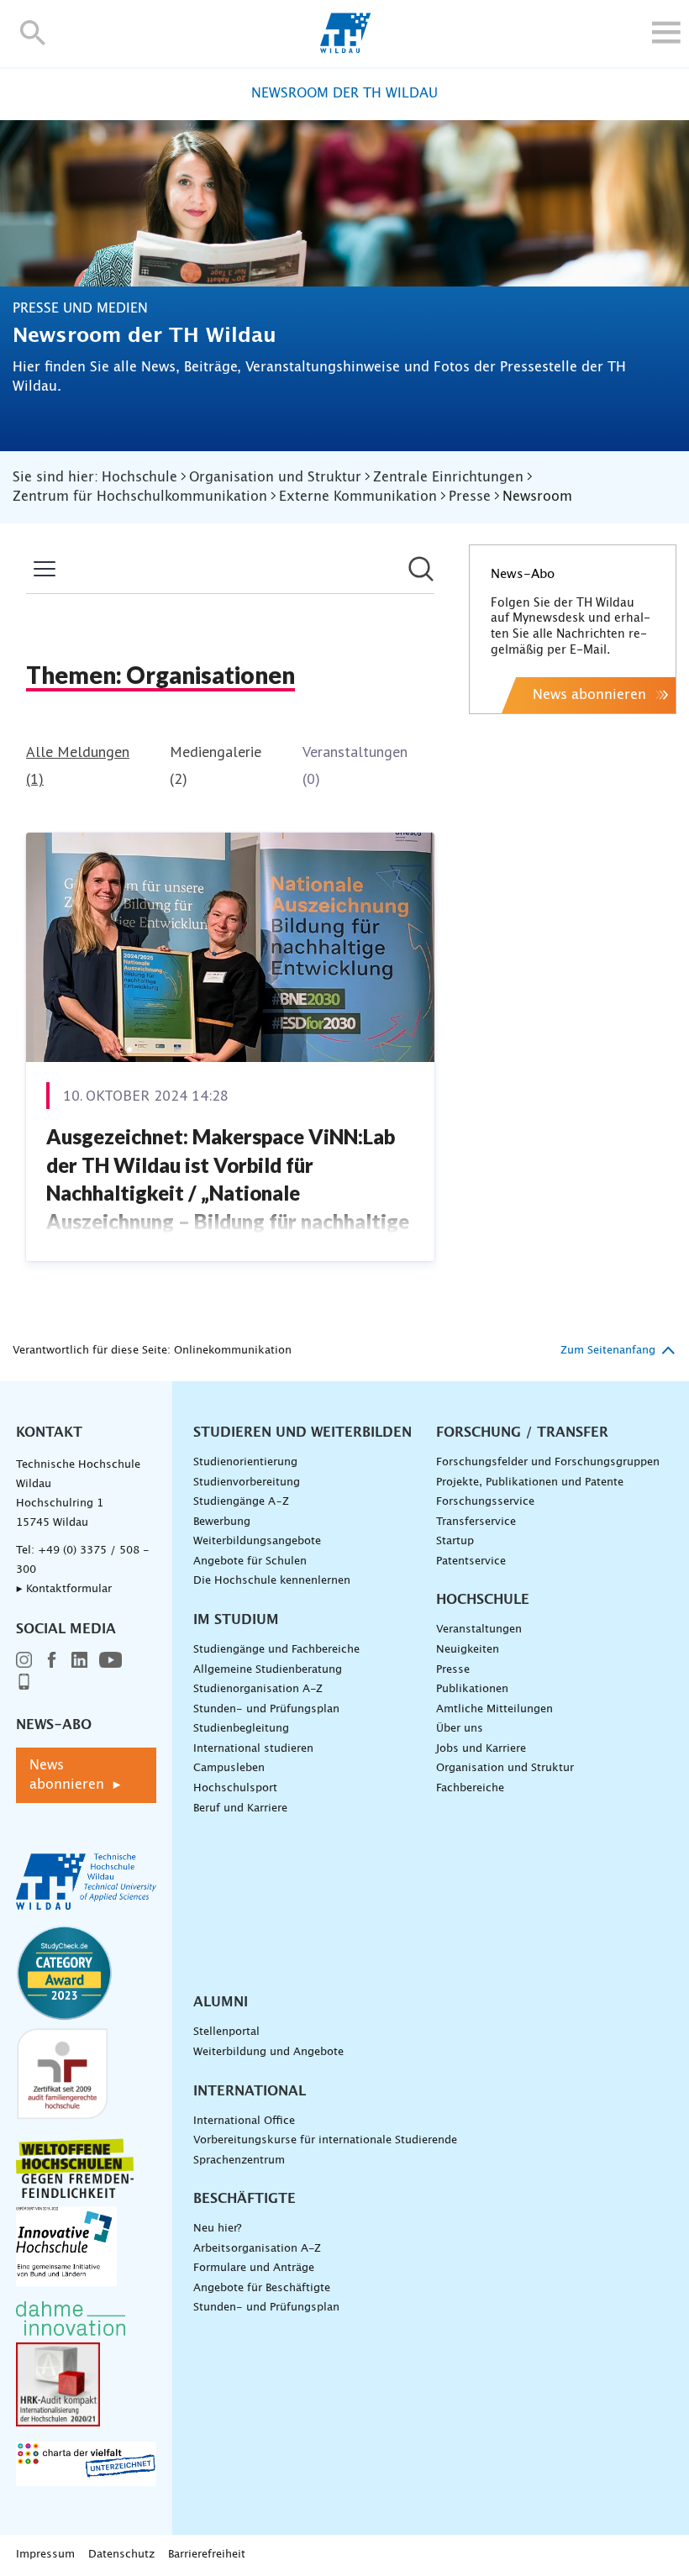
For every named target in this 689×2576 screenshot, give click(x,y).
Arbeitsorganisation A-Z (257, 2249)
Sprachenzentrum (239, 2161)
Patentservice (471, 1561)
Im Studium (236, 1620)
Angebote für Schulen (250, 1561)
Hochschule (483, 1600)
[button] (33, 32)
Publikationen (472, 1689)
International (250, 2091)
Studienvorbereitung (247, 1483)
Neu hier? (217, 2229)
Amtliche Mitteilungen (494, 1709)
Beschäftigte (245, 2199)
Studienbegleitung (241, 1729)
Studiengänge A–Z (241, 1502)
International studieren (253, 1749)
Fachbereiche (470, 1788)
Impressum (45, 2555)
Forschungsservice (485, 1502)
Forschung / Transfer (522, 1433)
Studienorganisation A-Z (258, 1689)
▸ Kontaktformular (64, 1589)
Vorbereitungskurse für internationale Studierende (325, 2140)
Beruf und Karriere (240, 1808)
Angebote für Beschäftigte (262, 2288)
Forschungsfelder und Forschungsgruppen (548, 1462)
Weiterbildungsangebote (257, 1541)
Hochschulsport (235, 1788)
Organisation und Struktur (505, 1768)
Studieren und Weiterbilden (302, 1433)
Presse (453, 1670)
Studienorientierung (245, 1462)
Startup (455, 1541)
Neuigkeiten (468, 1650)
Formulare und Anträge (254, 2268)
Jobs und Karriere (481, 1749)
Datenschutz (121, 2555)
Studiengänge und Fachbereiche (276, 1650)
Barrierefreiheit (207, 2555)
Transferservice (476, 1522)
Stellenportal (226, 2032)
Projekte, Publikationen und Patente (530, 1483)
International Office (244, 2121)
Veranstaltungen (479, 1630)
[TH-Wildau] (345, 49)
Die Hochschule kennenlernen (272, 1581)
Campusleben (229, 1768)
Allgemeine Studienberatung (268, 1670)
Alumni (221, 2002)
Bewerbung (222, 1522)
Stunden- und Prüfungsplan (266, 1709)
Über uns (460, 1729)
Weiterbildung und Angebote (268, 2052)
